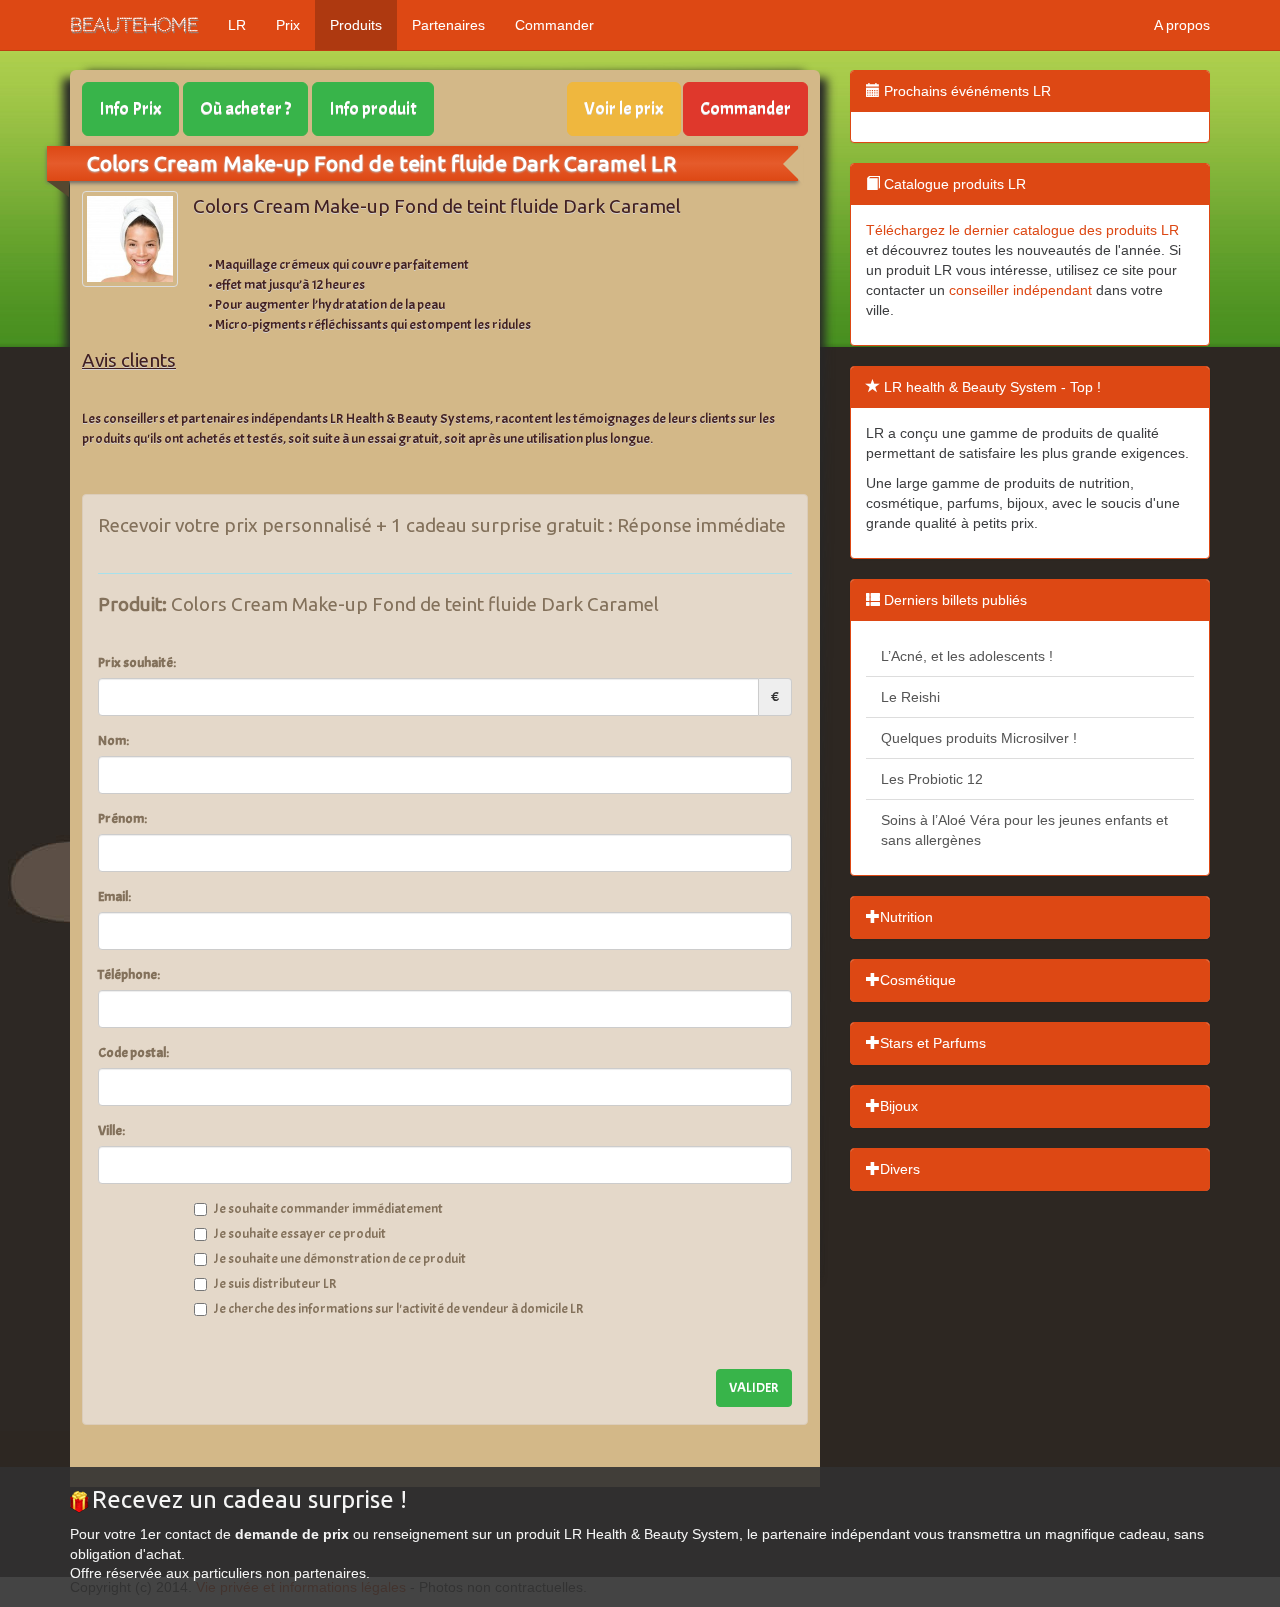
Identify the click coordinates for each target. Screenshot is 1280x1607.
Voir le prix (624, 108)
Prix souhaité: (137, 662)
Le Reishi (910, 697)
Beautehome (134, 24)
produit (373, 108)
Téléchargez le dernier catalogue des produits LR (1022, 230)
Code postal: (133, 1052)
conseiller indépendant (1020, 290)
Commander (554, 25)
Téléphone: (129, 974)
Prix (288, 25)
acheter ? (245, 108)
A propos (1182, 25)
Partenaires (448, 25)
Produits (356, 25)
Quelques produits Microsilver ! (979, 738)
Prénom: (122, 818)
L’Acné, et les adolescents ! (967, 656)
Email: (114, 896)
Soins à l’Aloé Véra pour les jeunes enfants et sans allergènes (1024, 830)
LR (237, 25)
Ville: (111, 1130)
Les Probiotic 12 (932, 779)
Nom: (113, 740)
